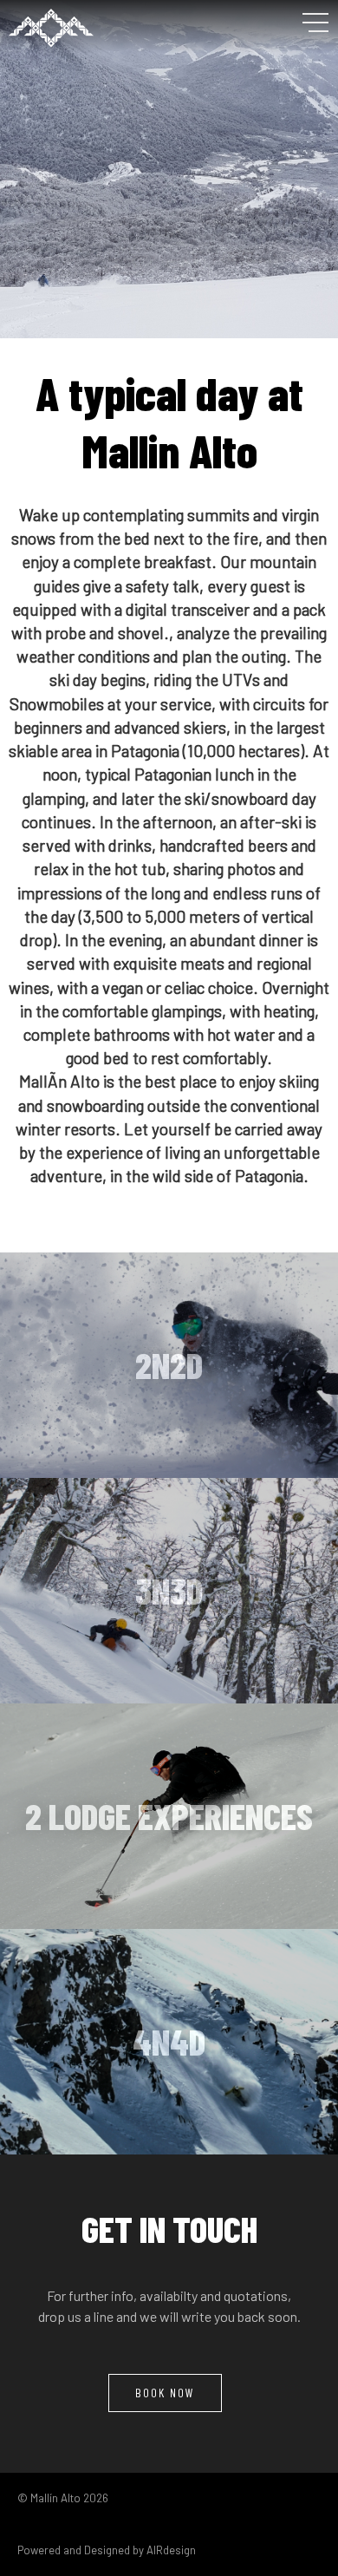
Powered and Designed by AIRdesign (107, 2550)
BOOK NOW (165, 2393)
